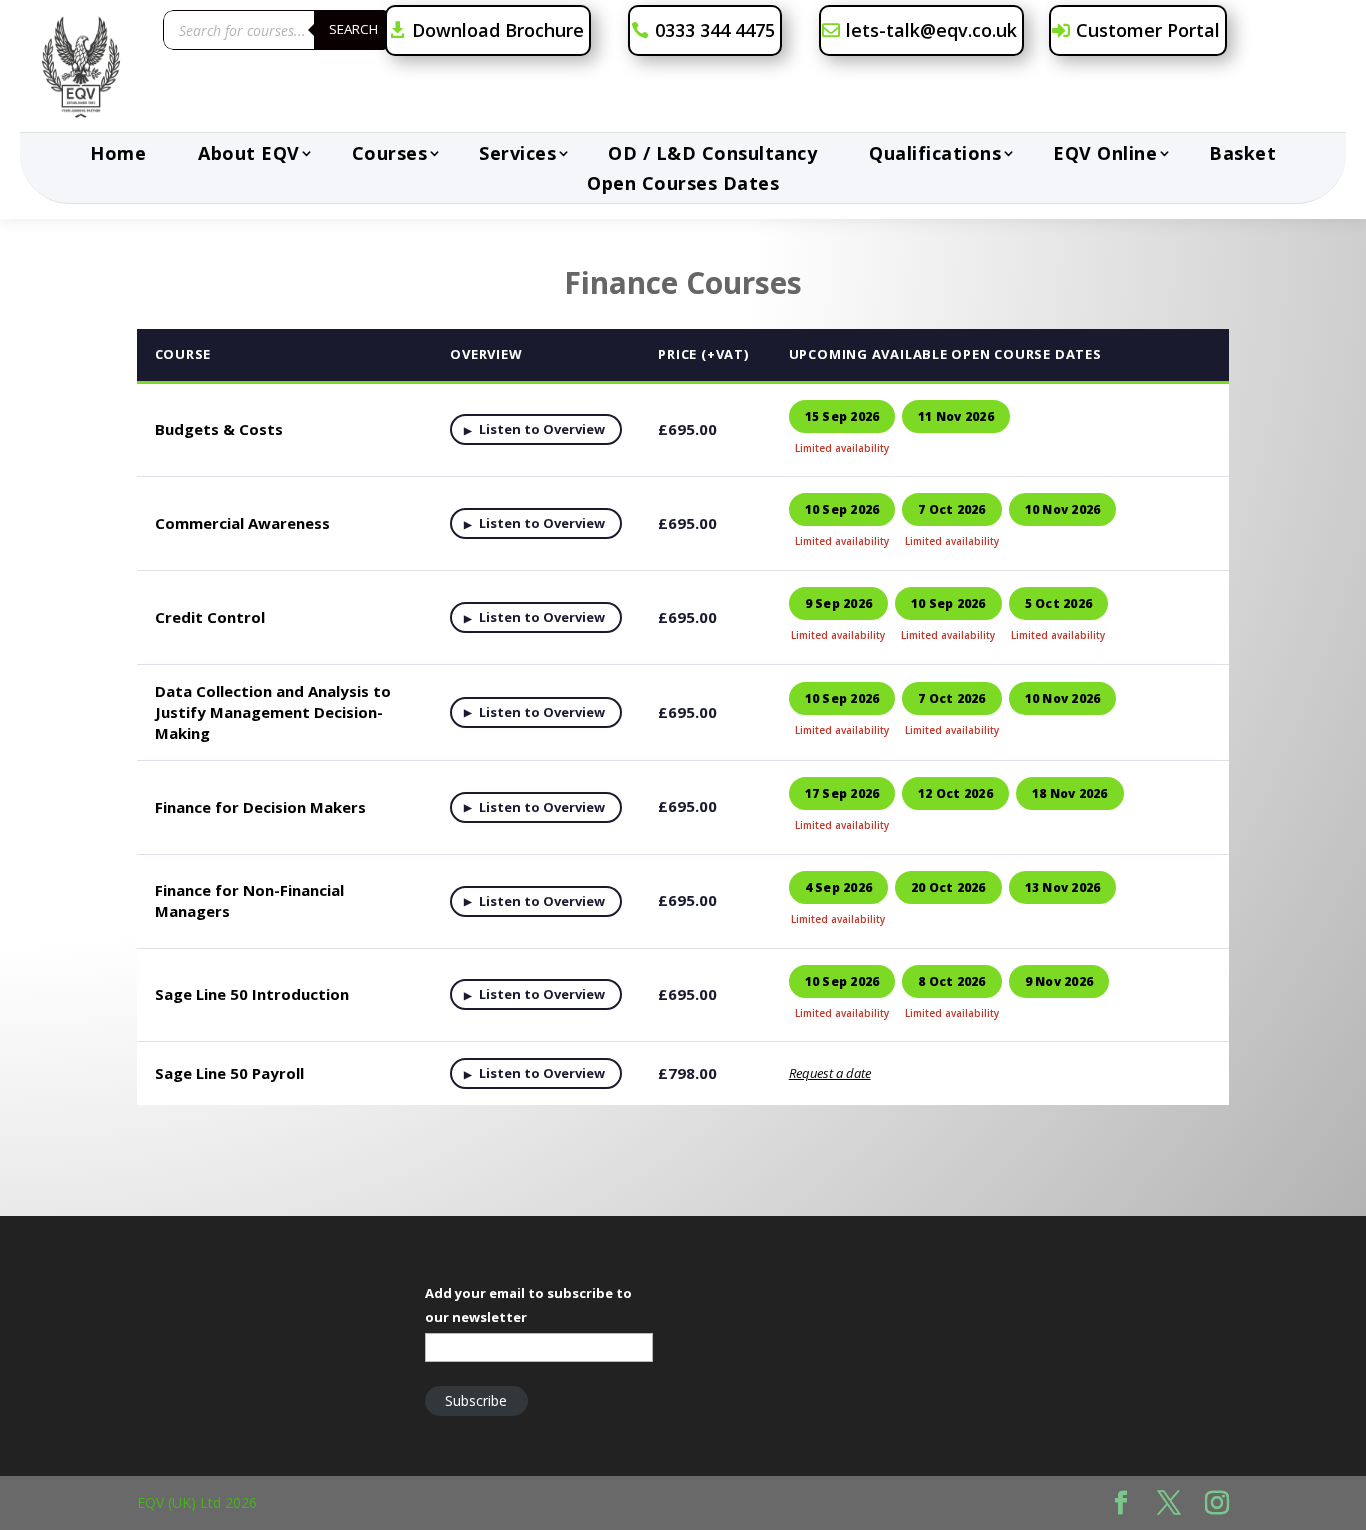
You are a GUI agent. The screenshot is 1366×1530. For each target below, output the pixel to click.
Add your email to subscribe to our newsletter (528, 1305)
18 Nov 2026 (1070, 793)
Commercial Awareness (242, 523)
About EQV (249, 155)
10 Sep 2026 (842, 509)
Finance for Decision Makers (260, 807)
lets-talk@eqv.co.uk (931, 30)
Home (118, 155)
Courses (390, 155)
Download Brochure (498, 30)
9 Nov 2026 (1059, 981)
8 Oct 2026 (951, 981)
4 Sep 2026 (838, 887)
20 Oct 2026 (948, 887)
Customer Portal (1148, 30)
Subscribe (476, 1400)
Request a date (830, 1073)
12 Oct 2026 (955, 793)
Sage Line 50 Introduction (252, 994)
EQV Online (1105, 155)
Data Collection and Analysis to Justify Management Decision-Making (273, 712)
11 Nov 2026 (956, 416)
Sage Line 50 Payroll (229, 1073)
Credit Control (210, 617)
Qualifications (935, 155)
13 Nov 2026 (1063, 887)
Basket (1242, 155)
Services (517, 155)
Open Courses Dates (683, 185)
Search (353, 29)
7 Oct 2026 (951, 509)
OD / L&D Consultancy (712, 155)
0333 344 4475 (715, 30)
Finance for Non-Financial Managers (249, 900)
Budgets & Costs (219, 429)
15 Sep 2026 (842, 416)
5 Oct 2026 (1058, 603)
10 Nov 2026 (1063, 509)
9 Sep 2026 (838, 603)
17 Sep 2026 (842, 793)
